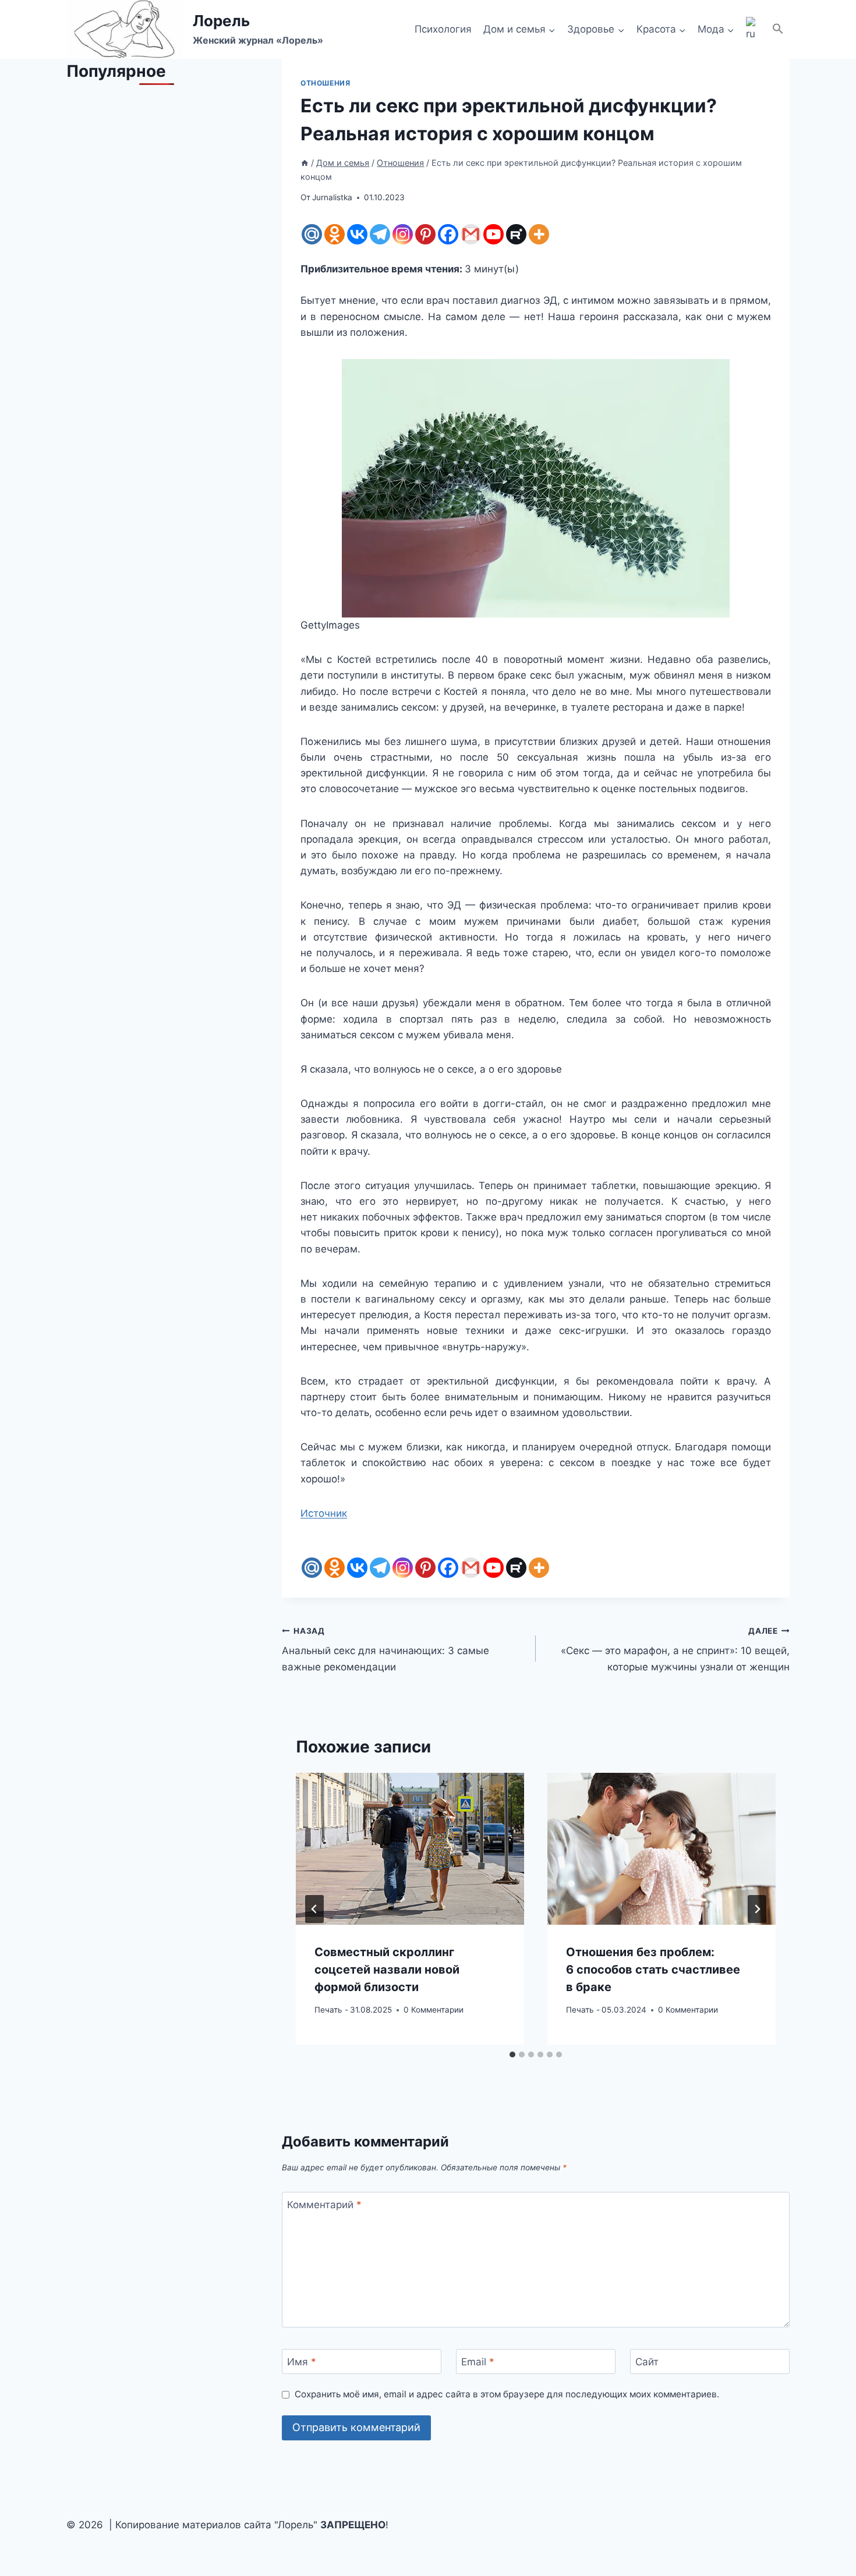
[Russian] (753, 30)
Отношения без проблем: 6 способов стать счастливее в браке (653, 1970)
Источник (324, 1513)
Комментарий (324, 2205)
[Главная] (305, 163)
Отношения (325, 83)
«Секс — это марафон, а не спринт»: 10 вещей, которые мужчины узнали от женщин (675, 1649)
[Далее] (757, 1909)
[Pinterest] (425, 234)
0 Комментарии (434, 2010)
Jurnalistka (332, 197)
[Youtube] (494, 234)
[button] (778, 29)
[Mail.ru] (312, 234)
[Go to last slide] (314, 1909)
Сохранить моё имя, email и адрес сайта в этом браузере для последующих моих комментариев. (507, 2394)
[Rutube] (516, 234)
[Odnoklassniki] (335, 234)
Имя (302, 2362)
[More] (539, 234)
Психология (443, 29)
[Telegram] (380, 234)
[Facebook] (448, 234)
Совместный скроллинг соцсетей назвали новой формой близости (387, 1970)
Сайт (647, 2362)
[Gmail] (471, 234)
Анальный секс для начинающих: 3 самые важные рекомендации (385, 1649)
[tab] (512, 2055)
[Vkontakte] (357, 234)
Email (478, 2362)
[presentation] (410, 1849)
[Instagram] (403, 234)
